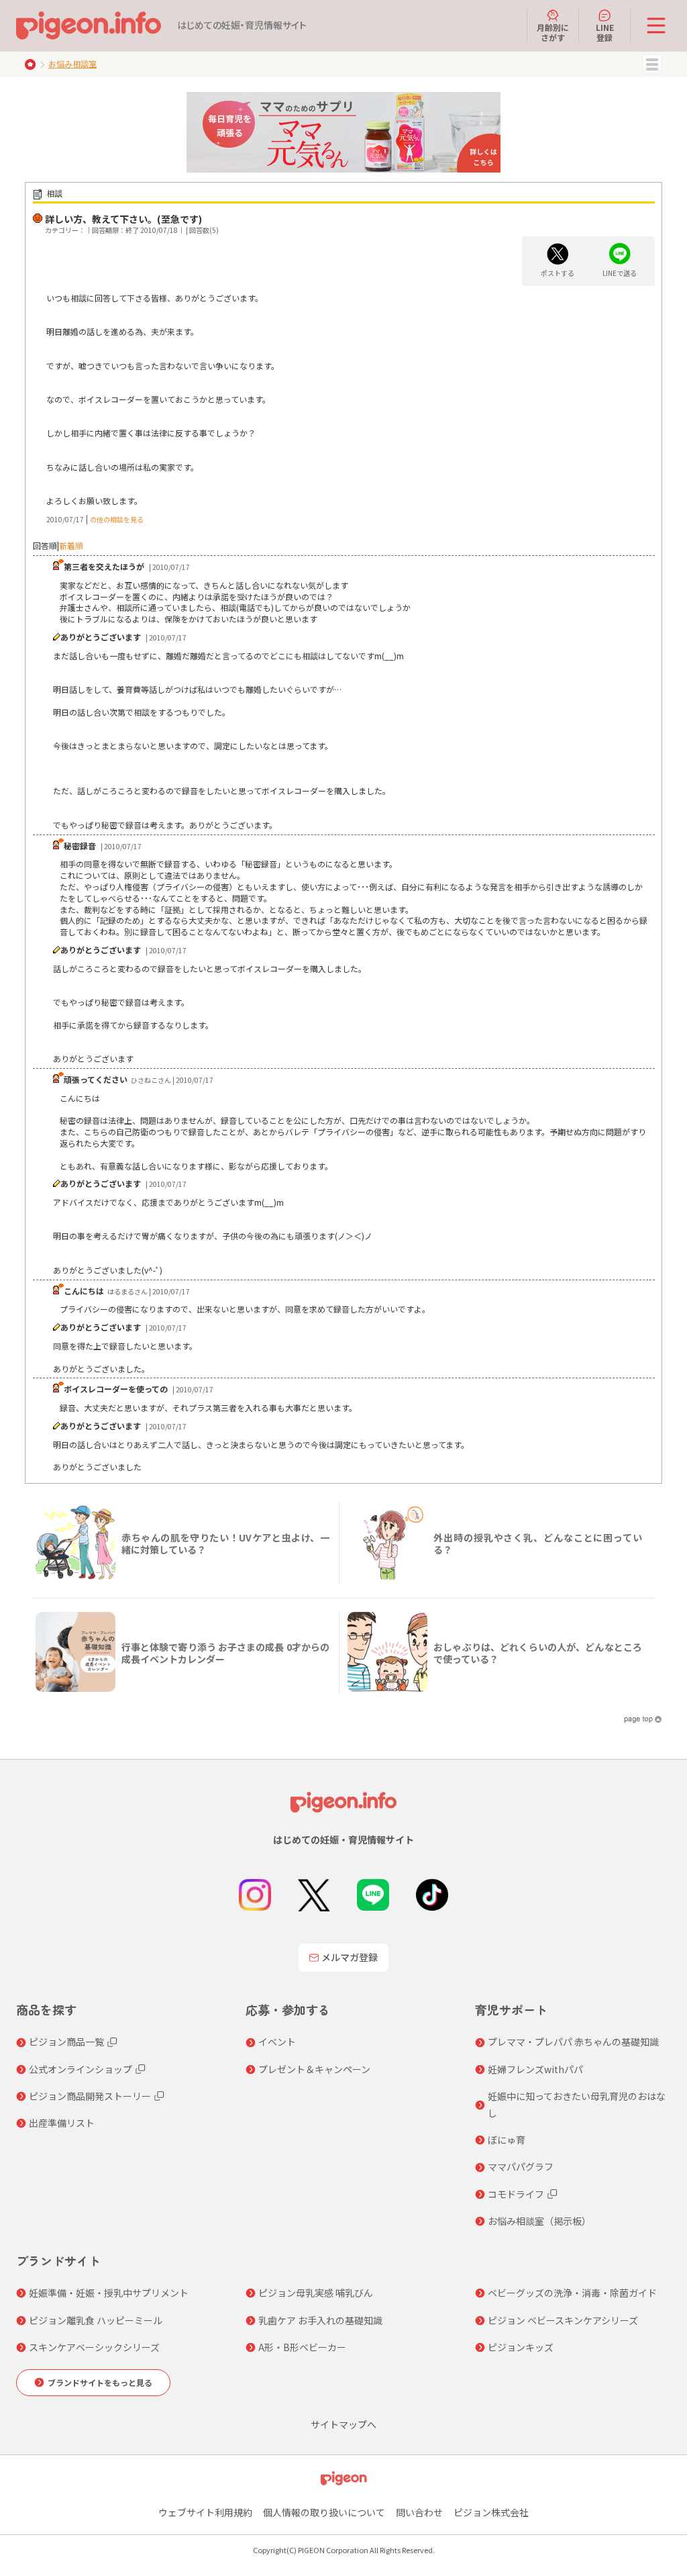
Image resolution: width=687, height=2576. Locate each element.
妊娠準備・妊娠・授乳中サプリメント (109, 2293)
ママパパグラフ (521, 2166)
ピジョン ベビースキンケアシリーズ (563, 2320)
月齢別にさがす (553, 32)
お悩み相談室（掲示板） (539, 2221)
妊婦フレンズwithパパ (535, 2069)
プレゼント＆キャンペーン (314, 2069)
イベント (277, 2042)
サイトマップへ (343, 2424)
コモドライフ (516, 2194)
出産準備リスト (62, 2123)
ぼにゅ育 (507, 2140)
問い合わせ (419, 2512)
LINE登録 (605, 32)
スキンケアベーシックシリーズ (94, 2347)
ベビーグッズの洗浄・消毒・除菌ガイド (572, 2293)
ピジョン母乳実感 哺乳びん (316, 2293)
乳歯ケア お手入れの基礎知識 (320, 2320)
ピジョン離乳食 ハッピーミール (96, 2320)
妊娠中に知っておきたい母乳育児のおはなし (577, 2104)
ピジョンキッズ (521, 2347)
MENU (652, 64)
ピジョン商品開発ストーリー (90, 2096)
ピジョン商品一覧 (66, 2042)
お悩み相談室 (72, 63)
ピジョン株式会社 (491, 2512)
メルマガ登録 (350, 1957)
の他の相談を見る (117, 519)
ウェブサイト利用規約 (205, 2512)
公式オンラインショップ (81, 2069)
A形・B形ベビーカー (302, 2347)
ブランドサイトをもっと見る (100, 2382)
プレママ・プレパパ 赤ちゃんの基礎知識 (573, 2042)
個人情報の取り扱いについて (324, 2512)
